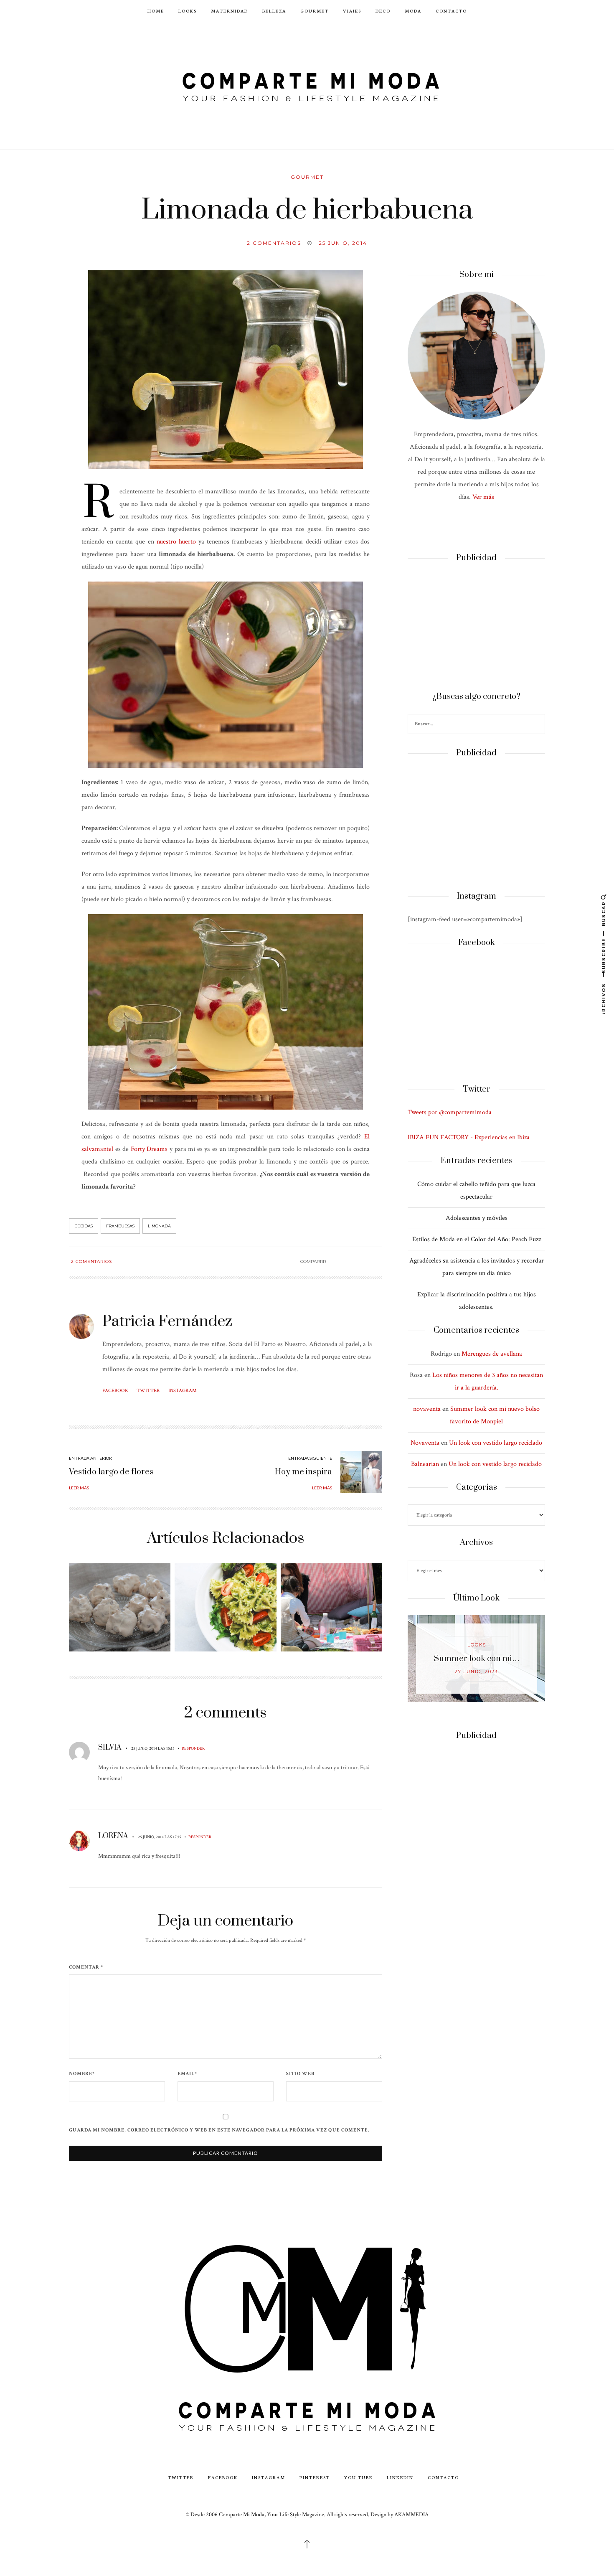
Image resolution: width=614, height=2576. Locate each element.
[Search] (538, 725)
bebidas (84, 1226)
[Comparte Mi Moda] (307, 85)
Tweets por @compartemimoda (450, 1112)
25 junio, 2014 (343, 243)
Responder (193, 1748)
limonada (159, 1226)
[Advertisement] (476, 627)
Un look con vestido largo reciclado (496, 1443)
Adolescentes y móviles (477, 1218)
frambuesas (120, 1226)
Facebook (115, 1391)
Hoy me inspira (303, 1472)
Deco (383, 11)
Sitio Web (300, 2074)
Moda (413, 11)
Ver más (483, 497)
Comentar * (86, 1967)
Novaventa (425, 1443)
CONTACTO (451, 11)
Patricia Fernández (167, 1321)
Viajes (352, 11)
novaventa (427, 1409)
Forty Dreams (149, 1149)
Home (156, 11)
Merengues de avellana (492, 1354)
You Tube (358, 2477)
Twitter (148, 1391)
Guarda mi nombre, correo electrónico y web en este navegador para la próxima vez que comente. (219, 2130)
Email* (187, 2074)
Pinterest (315, 2477)
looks (477, 1645)
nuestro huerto (176, 542)
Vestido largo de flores (111, 1472)
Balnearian (425, 1464)
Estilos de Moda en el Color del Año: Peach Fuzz (477, 1239)
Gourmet (315, 11)
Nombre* (82, 2074)
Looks (188, 11)
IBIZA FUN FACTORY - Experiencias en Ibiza (469, 1137)
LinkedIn (400, 2477)
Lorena (113, 1836)
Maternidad (230, 11)
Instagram (183, 1391)
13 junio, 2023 (477, 1672)
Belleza (274, 11)
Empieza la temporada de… (477, 1659)
